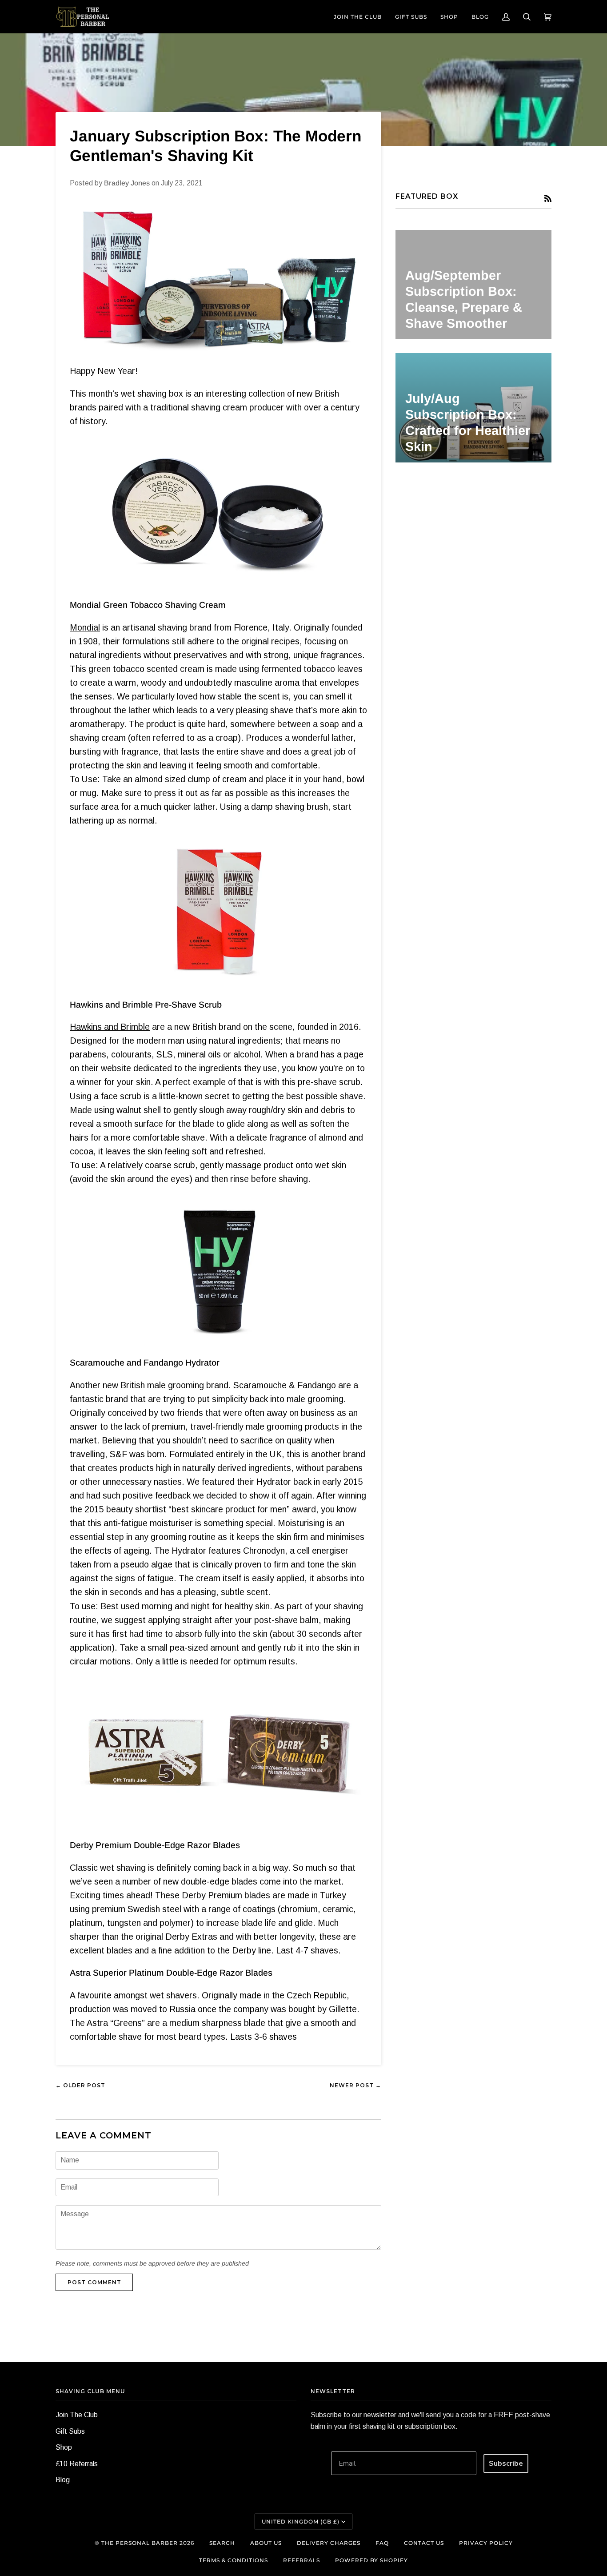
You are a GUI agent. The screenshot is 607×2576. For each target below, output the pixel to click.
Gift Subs (70, 2431)
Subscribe (506, 2463)
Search (222, 2543)
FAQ (382, 2543)
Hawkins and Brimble (110, 1027)
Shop (64, 2447)
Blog (63, 2480)
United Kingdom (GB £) (301, 2522)
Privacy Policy (486, 2543)
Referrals (302, 2560)
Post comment (94, 2282)
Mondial (85, 627)
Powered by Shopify (371, 2560)
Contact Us (424, 2543)
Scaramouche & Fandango (285, 1385)
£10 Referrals (77, 2464)
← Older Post (80, 2085)
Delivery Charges (329, 2543)
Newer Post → (355, 2085)
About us (266, 2543)
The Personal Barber (140, 2543)
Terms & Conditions (234, 2560)
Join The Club (77, 2415)
